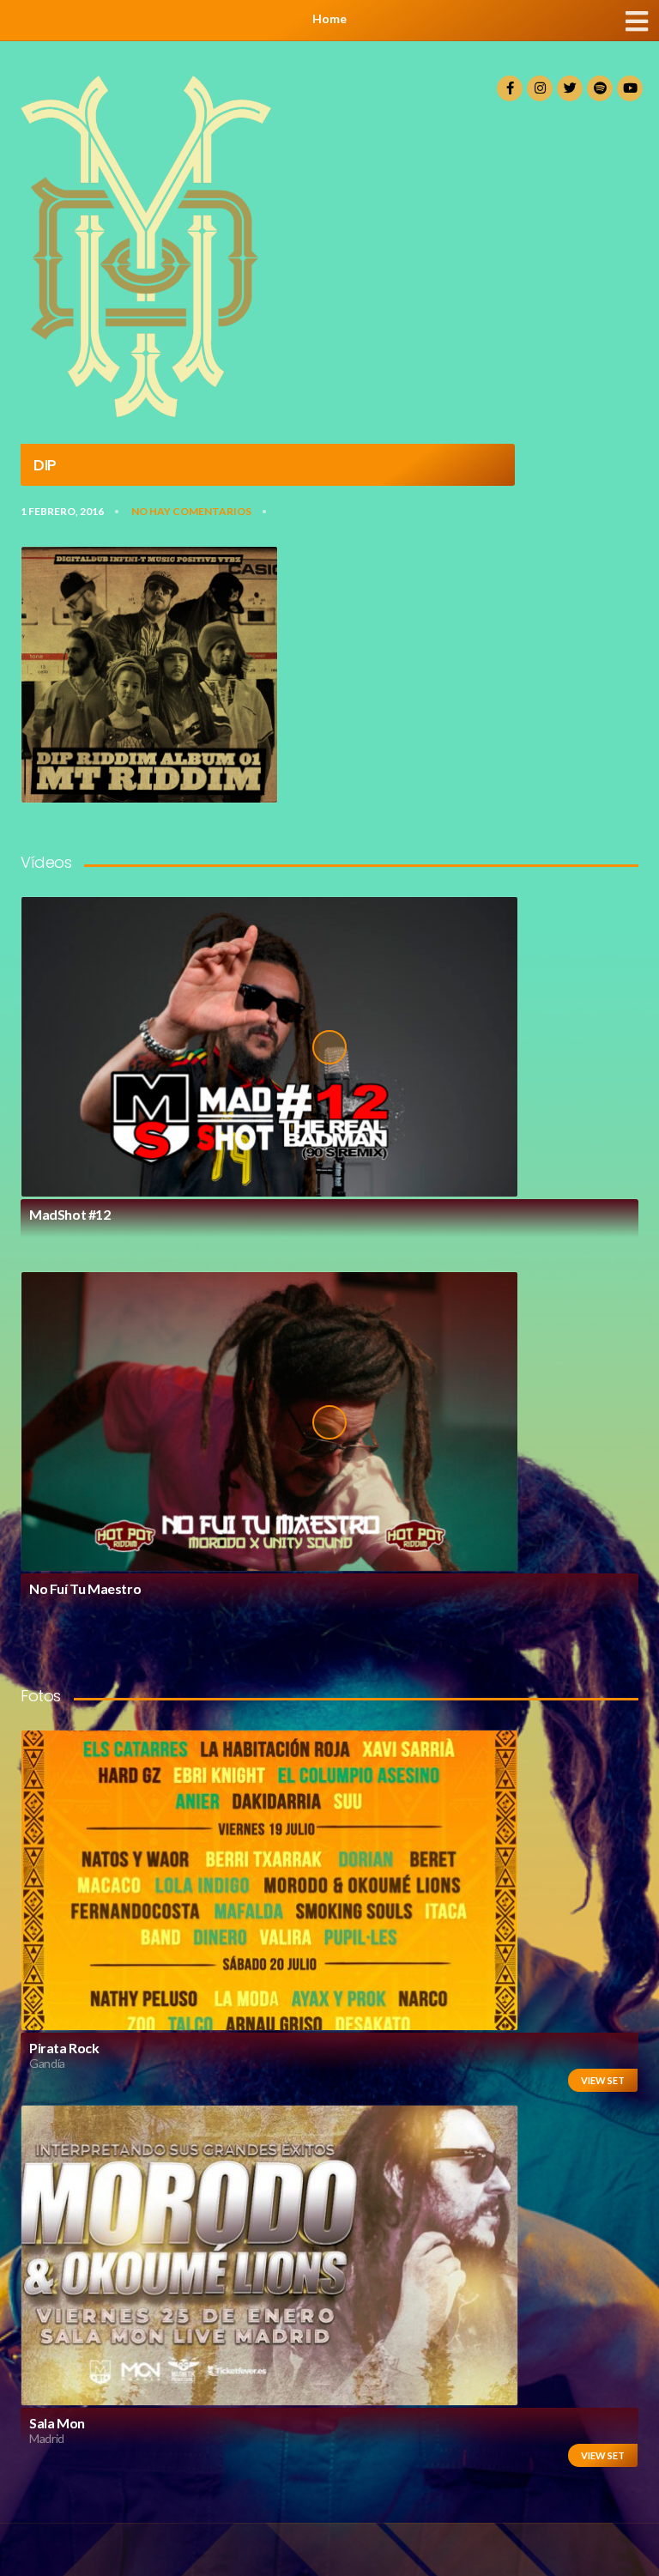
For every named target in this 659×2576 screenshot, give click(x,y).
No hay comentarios (191, 511)
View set (603, 2080)
